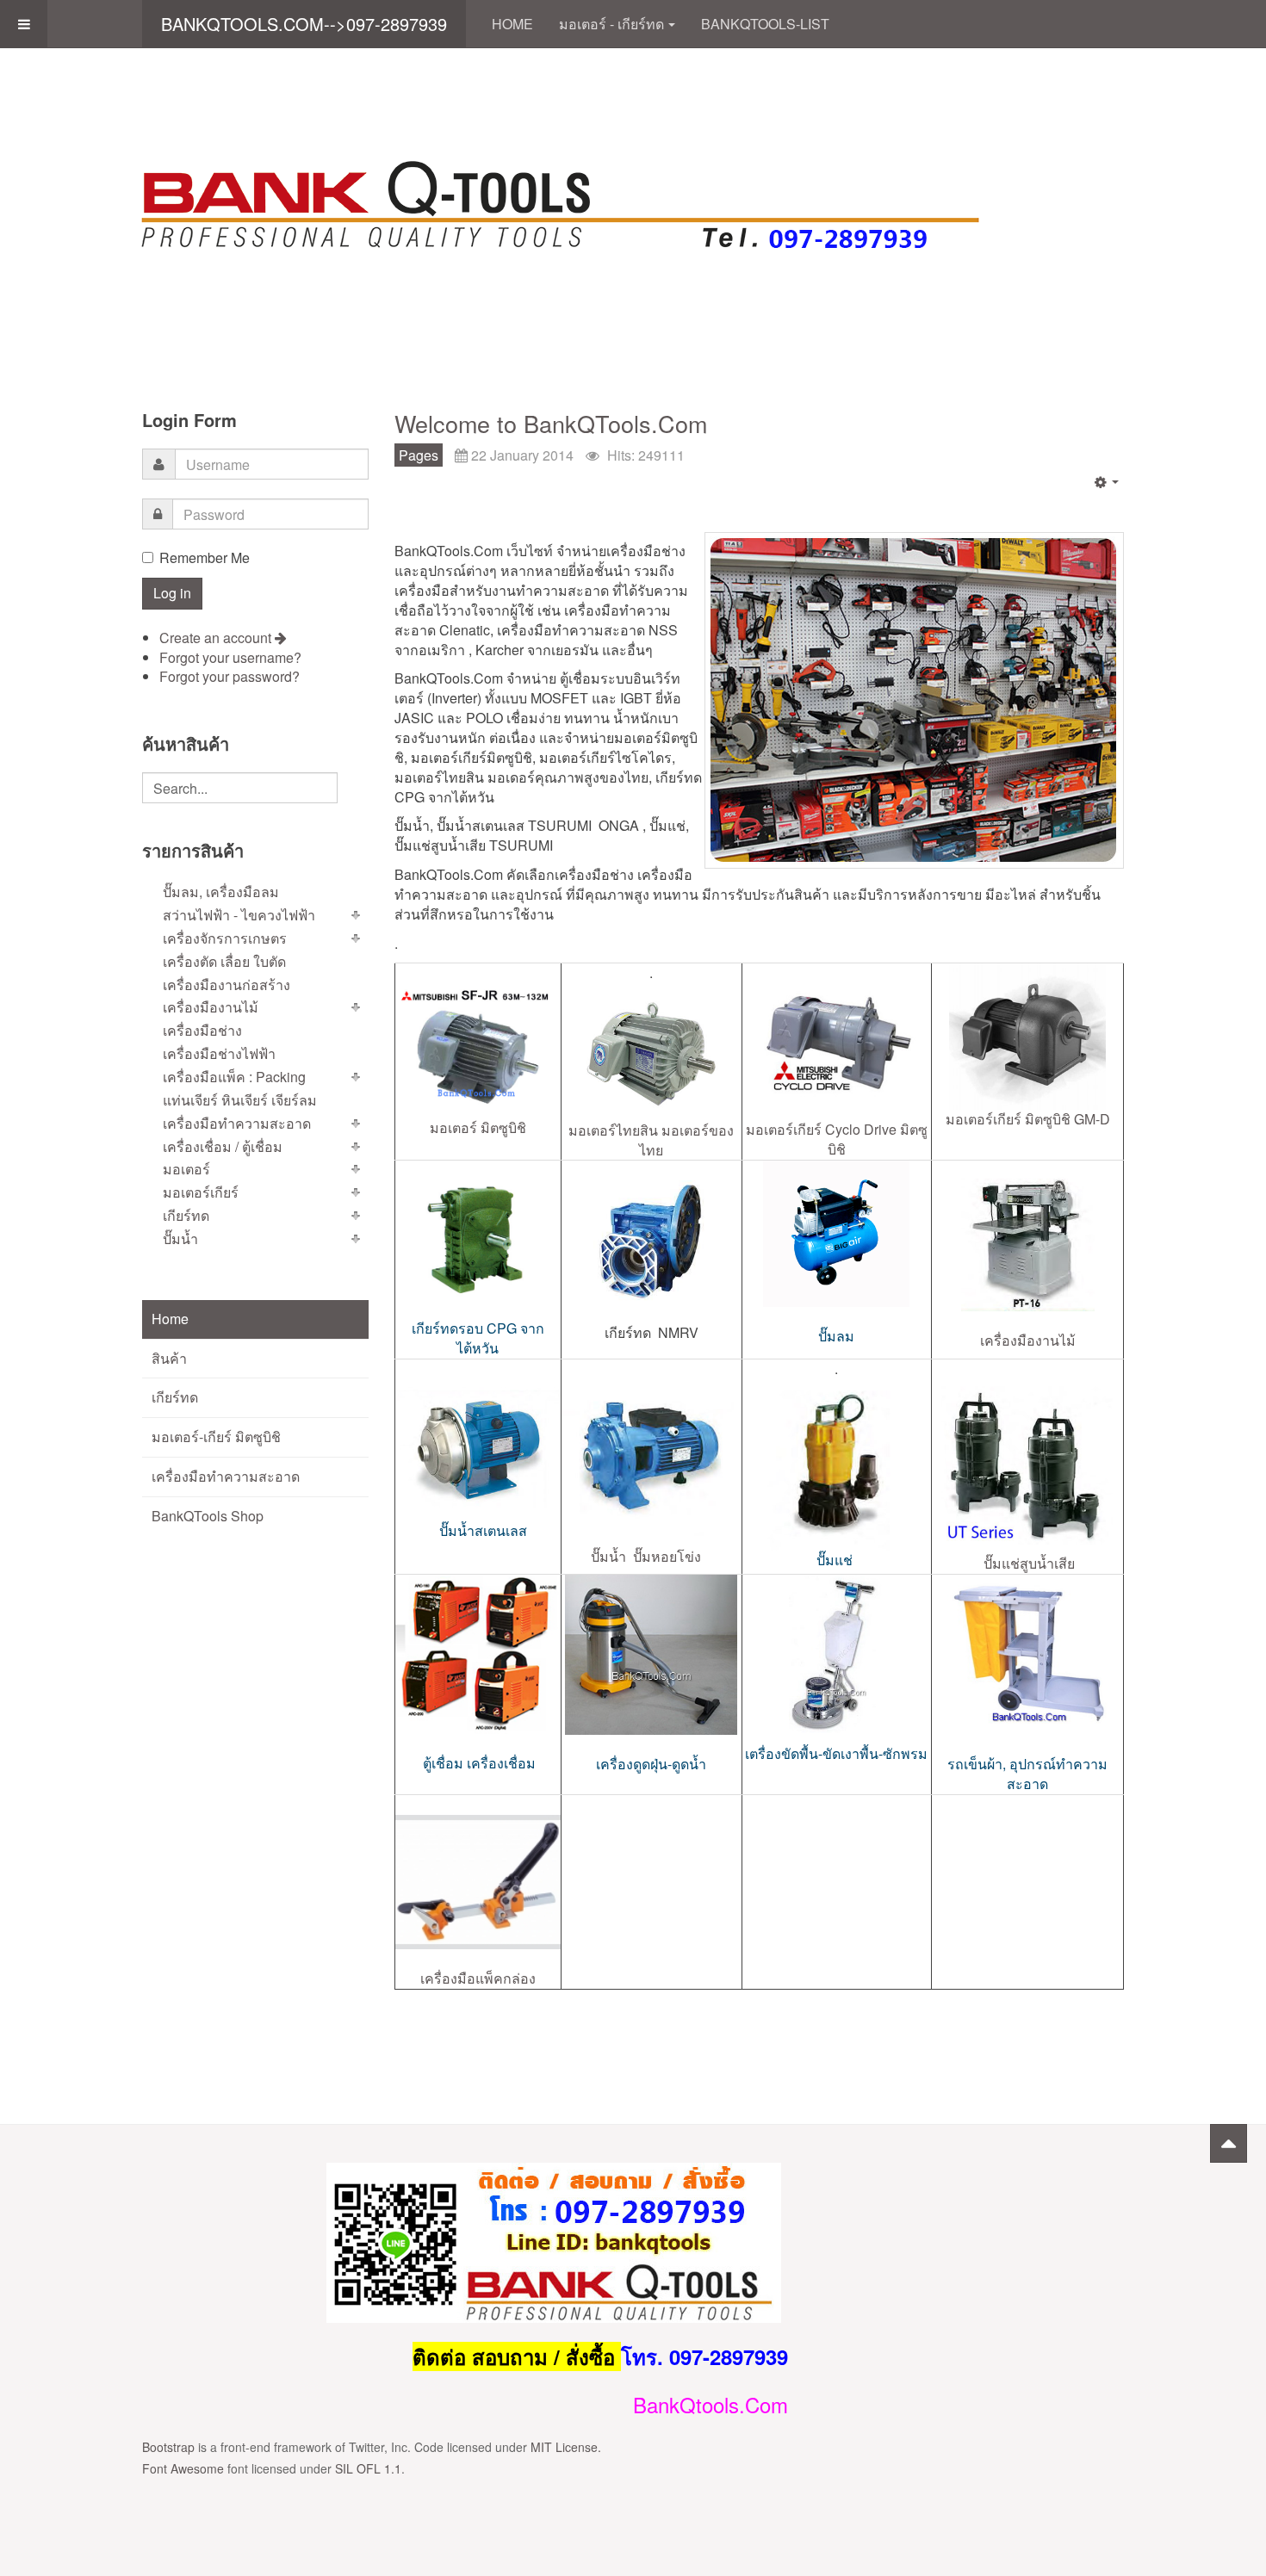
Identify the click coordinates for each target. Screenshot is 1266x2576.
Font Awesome (183, 2468)
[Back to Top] (1229, 2143)
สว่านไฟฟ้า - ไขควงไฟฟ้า (239, 915)
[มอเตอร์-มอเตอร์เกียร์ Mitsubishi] (478, 1046)
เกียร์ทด (186, 1215)
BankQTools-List (765, 24)
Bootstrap (168, 2447)
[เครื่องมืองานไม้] (1027, 1236)
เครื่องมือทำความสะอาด (237, 1123)
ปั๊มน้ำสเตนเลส (481, 1530)
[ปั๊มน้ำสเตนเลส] (478, 1450)
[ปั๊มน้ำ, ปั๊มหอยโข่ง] (651, 1455)
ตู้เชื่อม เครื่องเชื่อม (479, 1763)
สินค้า (169, 1358)
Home (512, 24)
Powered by (1046, 2184)
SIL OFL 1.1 (368, 2468)
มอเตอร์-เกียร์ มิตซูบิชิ (216, 1437)
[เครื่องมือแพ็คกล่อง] (478, 1882)
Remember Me (205, 558)
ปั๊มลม (836, 1336)
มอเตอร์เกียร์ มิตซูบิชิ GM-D (1028, 1119)
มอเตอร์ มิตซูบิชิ (478, 1127)
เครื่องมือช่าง (202, 1030)
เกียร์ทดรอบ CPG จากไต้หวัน (478, 1338)
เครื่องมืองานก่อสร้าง (227, 985)
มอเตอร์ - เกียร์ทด (611, 24)
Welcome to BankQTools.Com (551, 423)
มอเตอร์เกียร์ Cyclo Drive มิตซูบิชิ (837, 1139)
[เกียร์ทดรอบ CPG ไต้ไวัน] (478, 1240)
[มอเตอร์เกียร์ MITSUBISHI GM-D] (1027, 1037)
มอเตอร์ (186, 1169)
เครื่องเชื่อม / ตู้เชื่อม (223, 1146)
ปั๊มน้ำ (180, 1238)
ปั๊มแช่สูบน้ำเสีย (1029, 1563)
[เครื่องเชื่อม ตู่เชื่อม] (478, 1654)
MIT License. (566, 2447)
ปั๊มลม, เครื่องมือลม (221, 892)
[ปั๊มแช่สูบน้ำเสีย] (1027, 1458)
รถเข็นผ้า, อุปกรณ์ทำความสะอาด (1027, 1774)
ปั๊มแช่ (836, 1560)
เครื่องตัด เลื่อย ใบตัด (224, 961)
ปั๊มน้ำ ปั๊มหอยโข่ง (648, 1556)
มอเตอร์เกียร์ (201, 1192)
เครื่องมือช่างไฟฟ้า (219, 1053)
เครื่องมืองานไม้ (1028, 1340)
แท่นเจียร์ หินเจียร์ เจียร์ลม (240, 1100)
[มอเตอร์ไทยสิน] (651, 1052)
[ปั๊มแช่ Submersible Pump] (837, 1464)
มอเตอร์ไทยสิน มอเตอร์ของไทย (651, 1140)
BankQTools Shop (208, 1516)
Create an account (217, 638)
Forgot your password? (230, 676)
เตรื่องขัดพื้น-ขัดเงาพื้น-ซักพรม (836, 1753)
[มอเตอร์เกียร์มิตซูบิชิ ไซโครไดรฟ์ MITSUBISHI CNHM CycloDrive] (837, 1042)
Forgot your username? (230, 657)
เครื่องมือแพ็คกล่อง (478, 1978)
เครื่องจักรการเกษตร (225, 938)
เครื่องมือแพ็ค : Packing (234, 1077)
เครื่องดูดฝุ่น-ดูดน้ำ (651, 1763)
